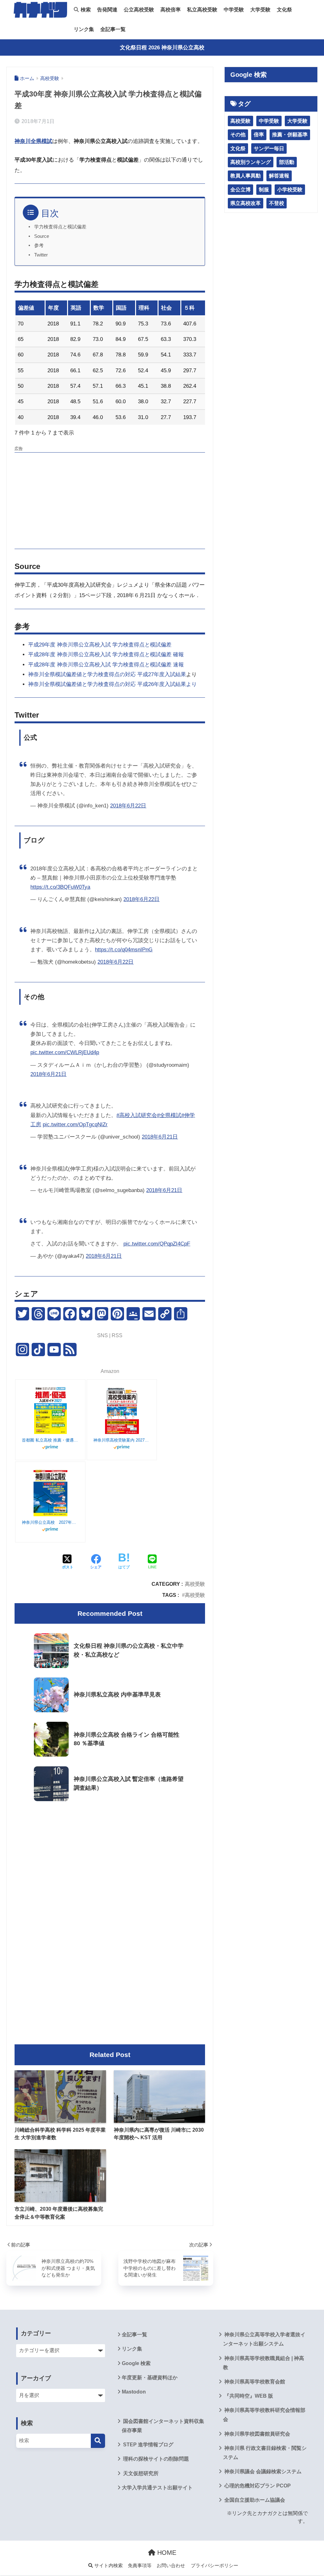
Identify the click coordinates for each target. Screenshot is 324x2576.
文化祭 (284, 10)
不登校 (277, 203)
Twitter (41, 255)
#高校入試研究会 (137, 1115)
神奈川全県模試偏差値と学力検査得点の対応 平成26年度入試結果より (112, 684)
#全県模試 (169, 1115)
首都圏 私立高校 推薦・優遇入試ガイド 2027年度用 (50, 1440)
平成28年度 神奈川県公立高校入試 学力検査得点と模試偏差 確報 (106, 655)
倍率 (259, 135)
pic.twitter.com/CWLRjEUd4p (65, 1052)
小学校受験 (290, 190)
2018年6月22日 (128, 806)
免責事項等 (140, 2566)
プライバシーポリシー (215, 2566)
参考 (39, 245)
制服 (264, 190)
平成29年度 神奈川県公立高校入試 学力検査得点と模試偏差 (100, 645)
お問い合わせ (171, 2566)
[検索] (98, 2441)
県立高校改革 (246, 203)
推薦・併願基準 (290, 135)
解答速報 (279, 176)
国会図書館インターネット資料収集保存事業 (163, 2426)
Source (42, 236)
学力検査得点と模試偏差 (60, 227)
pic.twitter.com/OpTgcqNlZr (75, 1124)
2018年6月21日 (48, 1074)
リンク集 (84, 29)
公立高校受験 (139, 10)
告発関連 (107, 10)
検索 (85, 10)
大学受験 (260, 10)
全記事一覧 (113, 29)
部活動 (287, 162)
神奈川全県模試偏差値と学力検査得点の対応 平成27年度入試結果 (107, 674)
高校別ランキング (251, 162)
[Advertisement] (110, 500)
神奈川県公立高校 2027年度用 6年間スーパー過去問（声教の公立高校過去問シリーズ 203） (50, 1522)
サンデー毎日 (269, 148)
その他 (238, 135)
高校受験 (195, 1584)
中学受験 (234, 10)
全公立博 (240, 190)
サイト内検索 (108, 2566)
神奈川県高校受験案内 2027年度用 (122, 1440)
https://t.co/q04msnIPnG (124, 950)
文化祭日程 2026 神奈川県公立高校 (162, 48)
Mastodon (134, 2392)
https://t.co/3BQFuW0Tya (60, 887)
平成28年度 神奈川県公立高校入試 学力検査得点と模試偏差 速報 (106, 665)
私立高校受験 (202, 10)
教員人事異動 (246, 176)
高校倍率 (171, 10)
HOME (166, 2553)
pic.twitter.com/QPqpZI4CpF (157, 1244)
